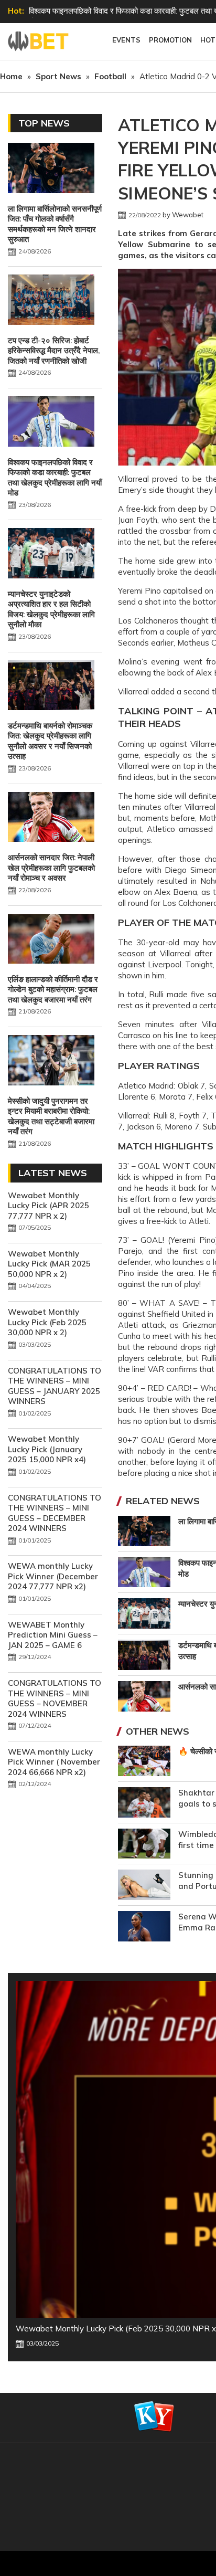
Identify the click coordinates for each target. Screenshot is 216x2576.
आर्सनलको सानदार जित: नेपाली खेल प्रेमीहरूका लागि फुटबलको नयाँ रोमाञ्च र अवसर (51, 868)
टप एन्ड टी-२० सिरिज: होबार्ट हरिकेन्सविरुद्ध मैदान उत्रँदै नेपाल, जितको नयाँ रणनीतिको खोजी (54, 351)
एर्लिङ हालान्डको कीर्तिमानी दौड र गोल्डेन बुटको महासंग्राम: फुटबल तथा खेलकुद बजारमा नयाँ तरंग (53, 989)
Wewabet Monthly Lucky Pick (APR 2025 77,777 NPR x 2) (48, 1206)
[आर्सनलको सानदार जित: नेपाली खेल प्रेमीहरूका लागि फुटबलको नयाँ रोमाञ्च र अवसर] (51, 818)
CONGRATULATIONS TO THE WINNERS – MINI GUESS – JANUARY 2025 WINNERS (55, 1386)
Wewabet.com (39, 41)
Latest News (53, 1173)
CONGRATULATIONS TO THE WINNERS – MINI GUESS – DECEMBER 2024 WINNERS (55, 1513)
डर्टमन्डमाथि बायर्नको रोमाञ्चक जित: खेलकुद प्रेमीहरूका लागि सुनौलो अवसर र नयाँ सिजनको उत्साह (50, 741)
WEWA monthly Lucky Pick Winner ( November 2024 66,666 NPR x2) (54, 1762)
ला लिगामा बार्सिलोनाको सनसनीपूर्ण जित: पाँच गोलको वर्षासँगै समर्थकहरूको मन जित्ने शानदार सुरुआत (55, 224)
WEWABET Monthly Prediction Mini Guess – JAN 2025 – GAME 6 (53, 1635)
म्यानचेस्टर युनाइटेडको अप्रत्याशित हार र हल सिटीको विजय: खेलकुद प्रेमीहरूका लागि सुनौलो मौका (51, 609)
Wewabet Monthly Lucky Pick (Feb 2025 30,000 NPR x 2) (47, 1322)
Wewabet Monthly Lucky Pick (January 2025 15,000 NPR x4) (47, 1449)
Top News (44, 123)
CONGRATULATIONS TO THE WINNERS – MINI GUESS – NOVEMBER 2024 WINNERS (55, 1698)
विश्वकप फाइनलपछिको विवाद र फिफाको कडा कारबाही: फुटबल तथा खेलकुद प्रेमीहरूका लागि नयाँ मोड (55, 478)
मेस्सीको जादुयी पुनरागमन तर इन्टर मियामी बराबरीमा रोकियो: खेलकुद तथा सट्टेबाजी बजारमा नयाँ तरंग (51, 1116)
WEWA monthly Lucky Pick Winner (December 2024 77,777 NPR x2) (53, 1576)
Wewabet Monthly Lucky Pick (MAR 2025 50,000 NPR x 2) (49, 1264)
